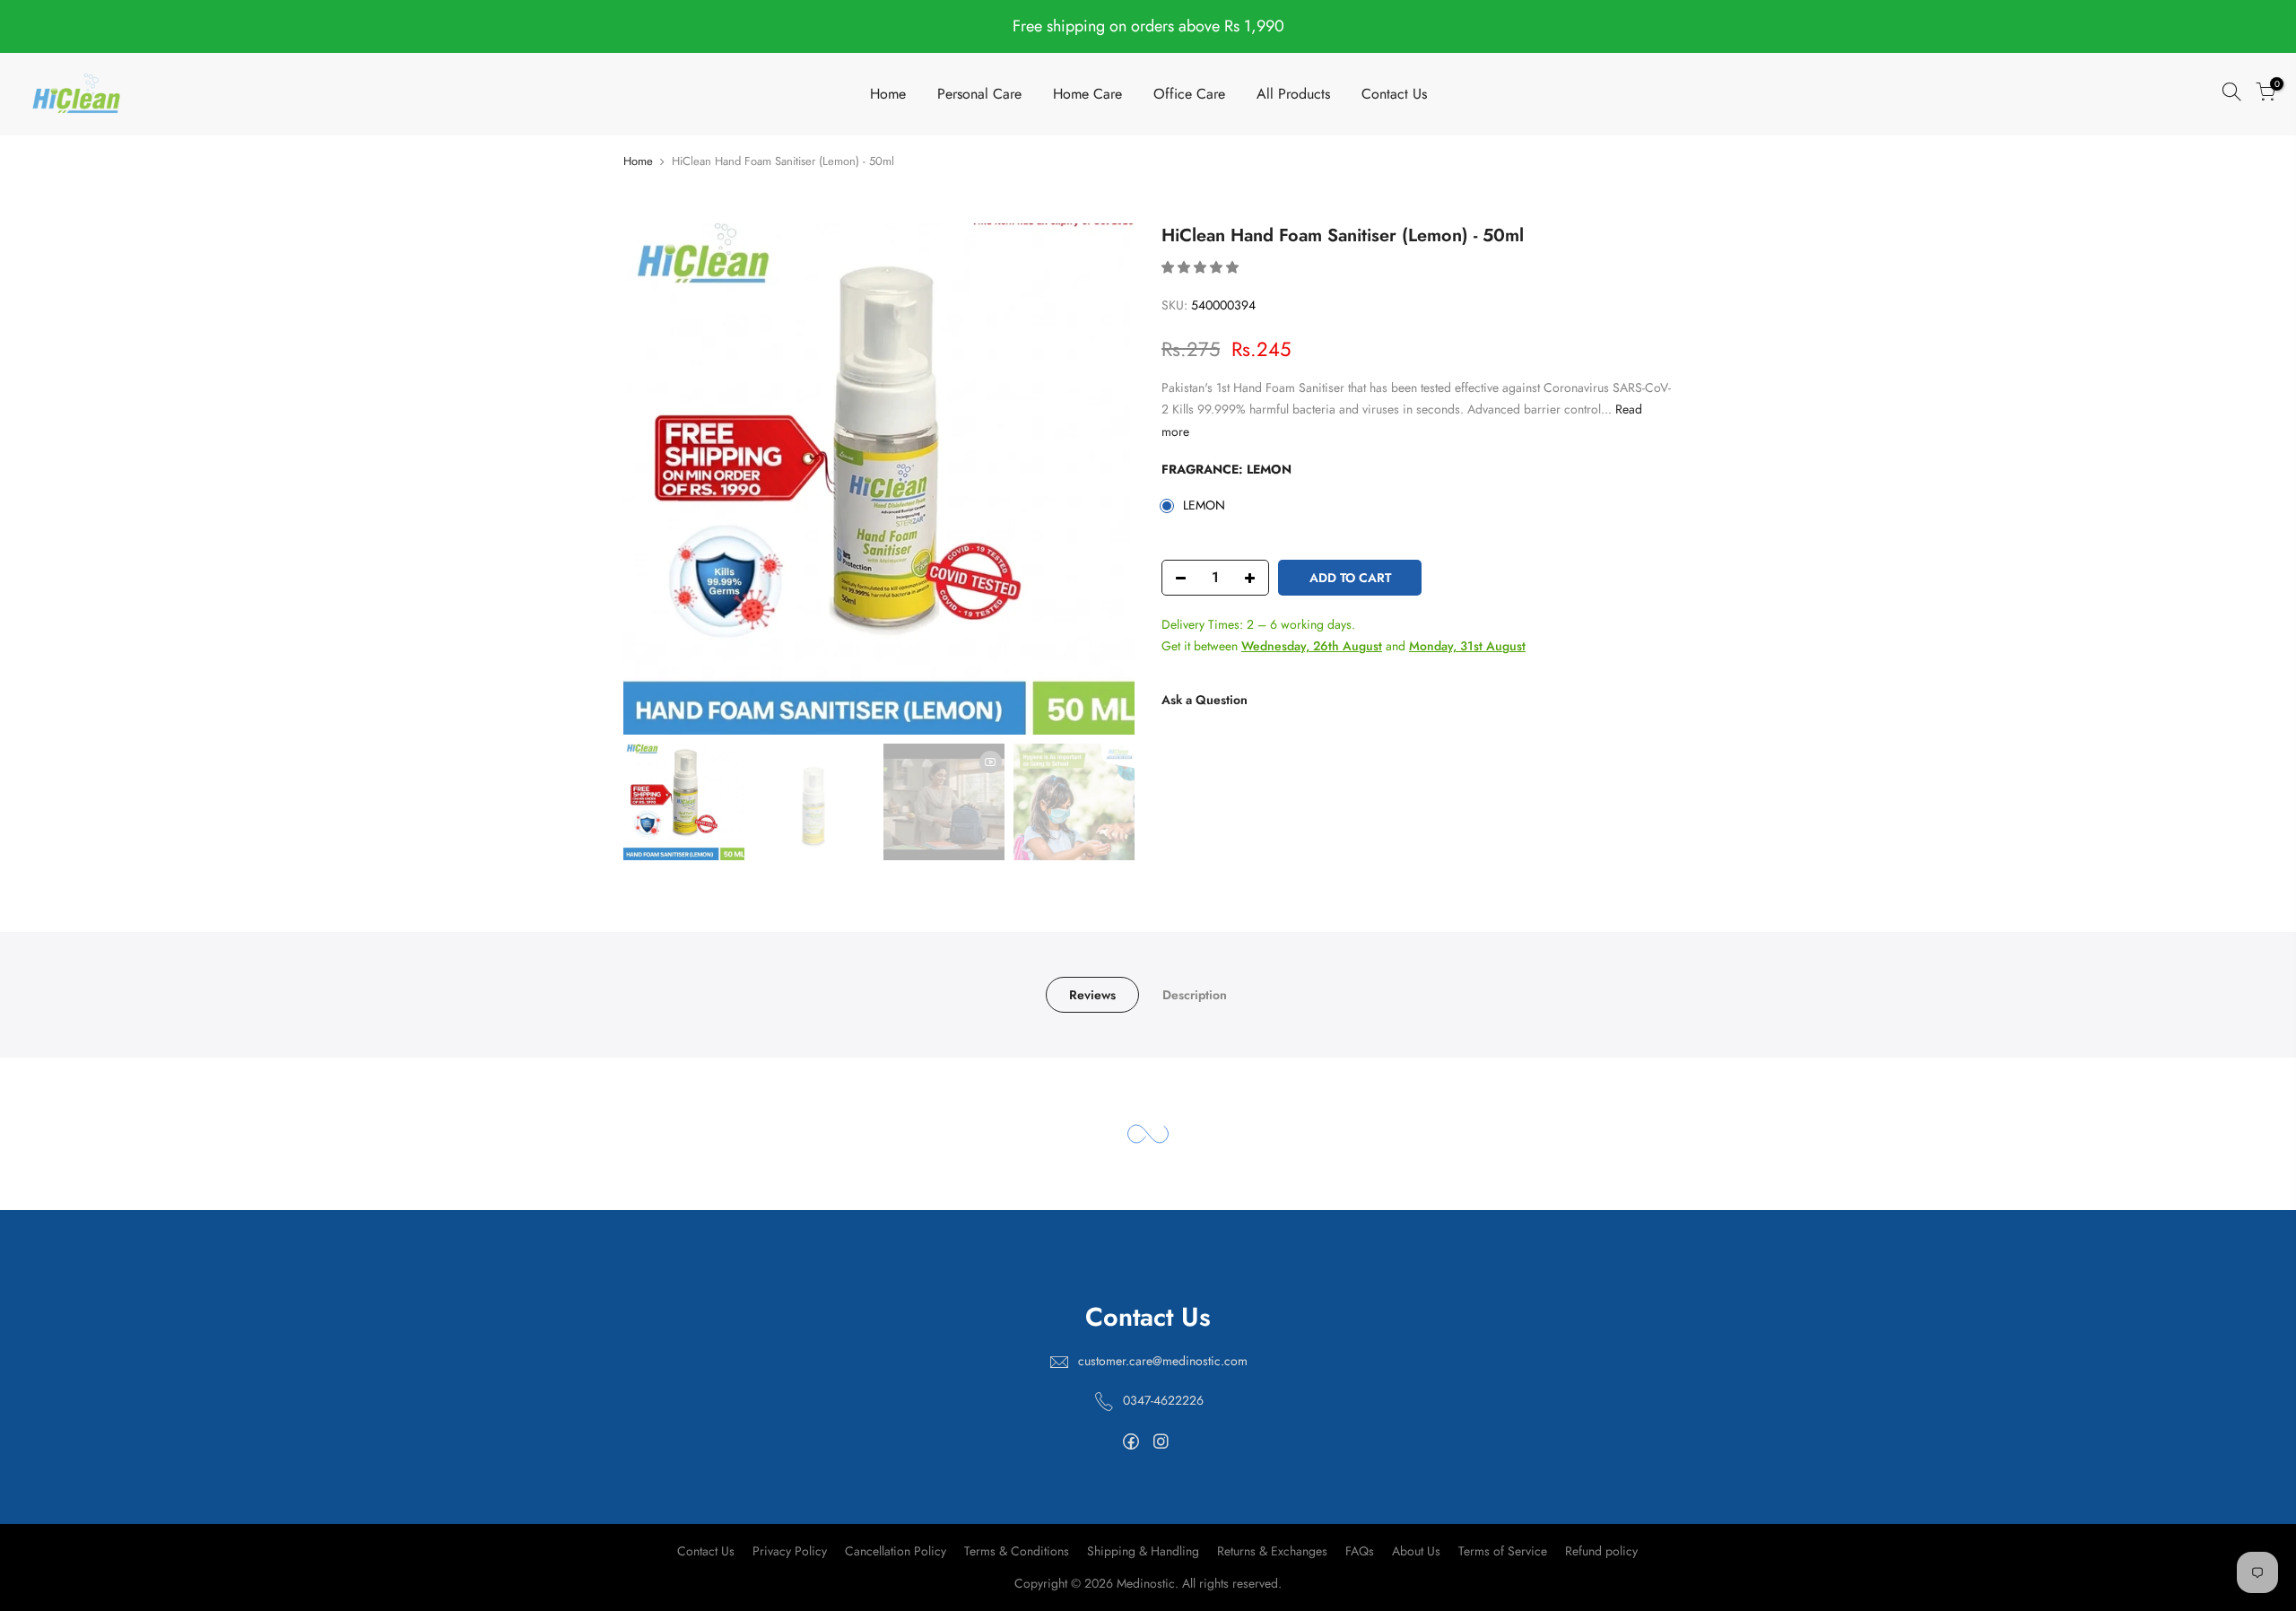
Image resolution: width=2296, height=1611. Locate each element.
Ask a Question (1205, 700)
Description (1195, 995)
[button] (1202, 267)
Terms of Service (1503, 1551)
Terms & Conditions (1017, 1551)
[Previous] (655, 479)
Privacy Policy (790, 1551)
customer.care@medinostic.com (1163, 1361)
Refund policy (1601, 1551)
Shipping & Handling (1143, 1551)
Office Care (1189, 94)
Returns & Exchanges (1272, 1551)
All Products (1293, 94)
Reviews (1092, 995)
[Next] (1103, 479)
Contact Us (1394, 94)
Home (888, 94)
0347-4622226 (1163, 1400)
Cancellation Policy (896, 1551)
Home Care (1087, 94)
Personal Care (979, 94)
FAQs (1360, 1551)
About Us (1416, 1551)
